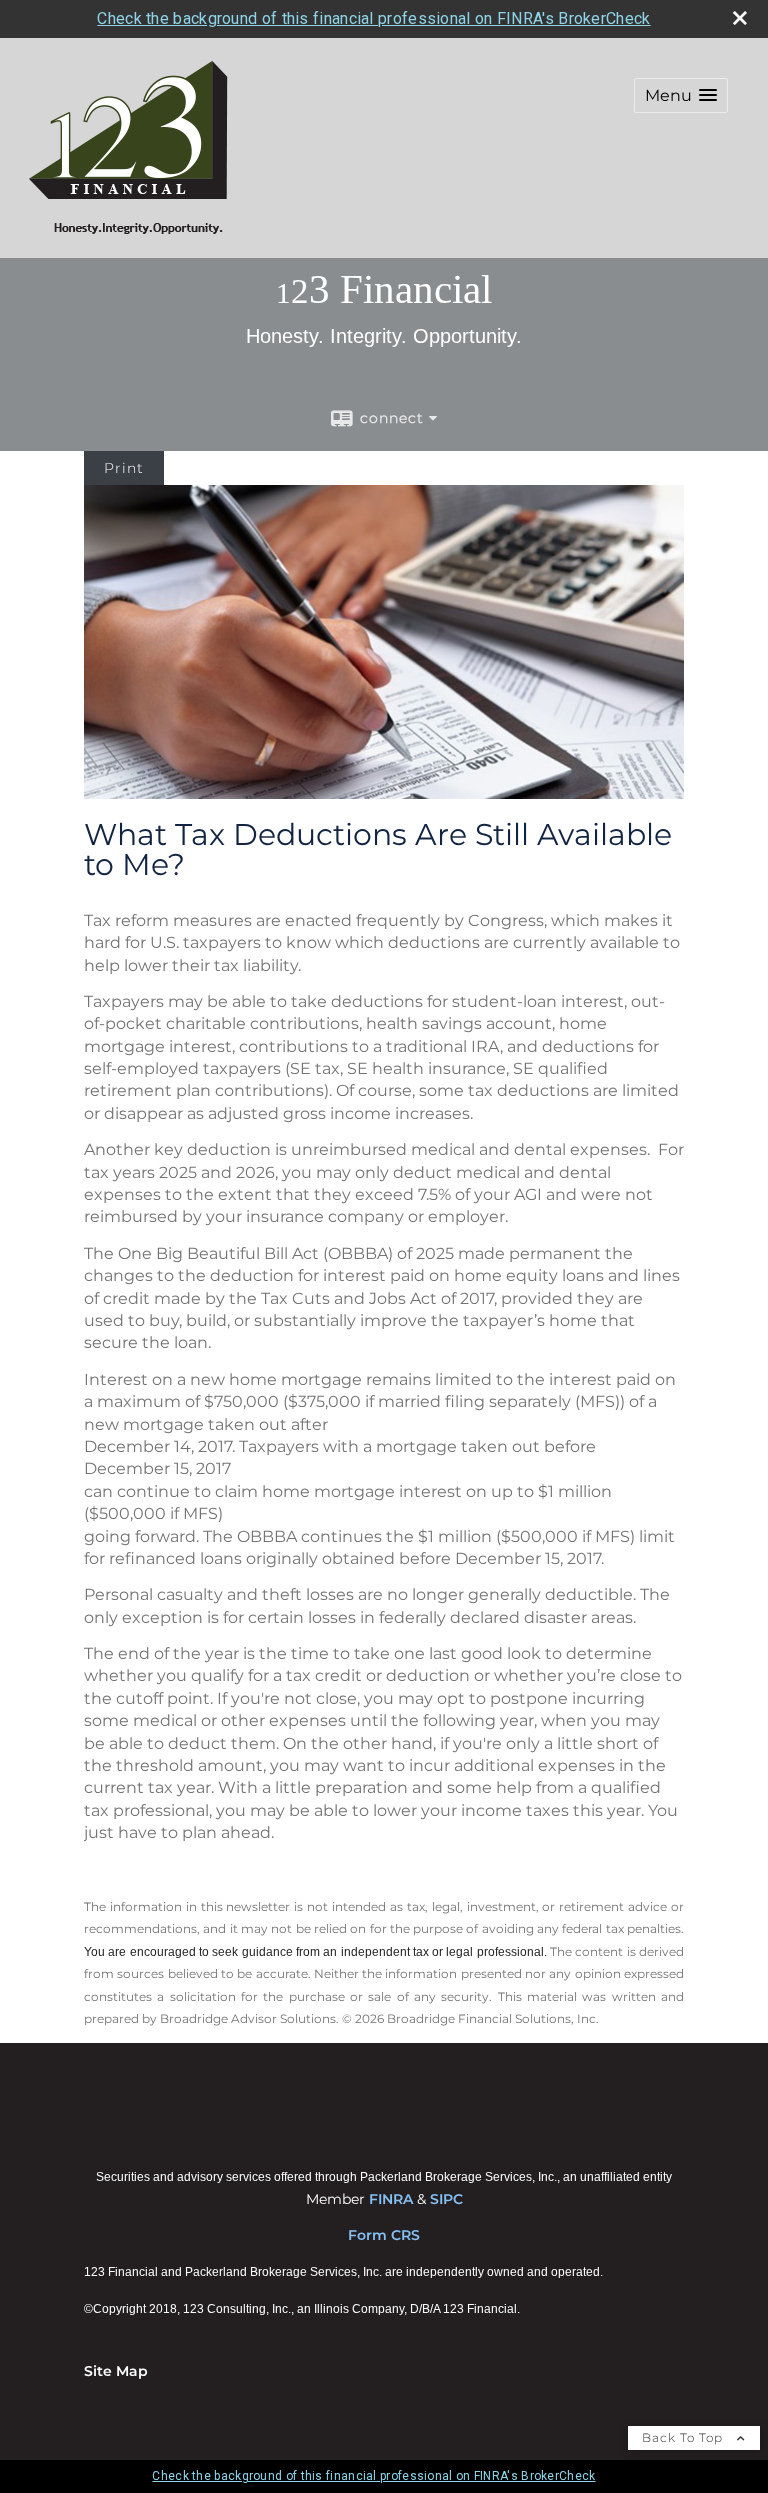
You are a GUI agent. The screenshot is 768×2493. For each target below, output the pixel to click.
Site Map (116, 2371)
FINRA (391, 2199)
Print (124, 468)
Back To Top (684, 2437)
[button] (681, 95)
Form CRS (384, 2235)
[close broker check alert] (740, 18)
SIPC (446, 2199)
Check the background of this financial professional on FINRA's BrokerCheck (373, 18)
